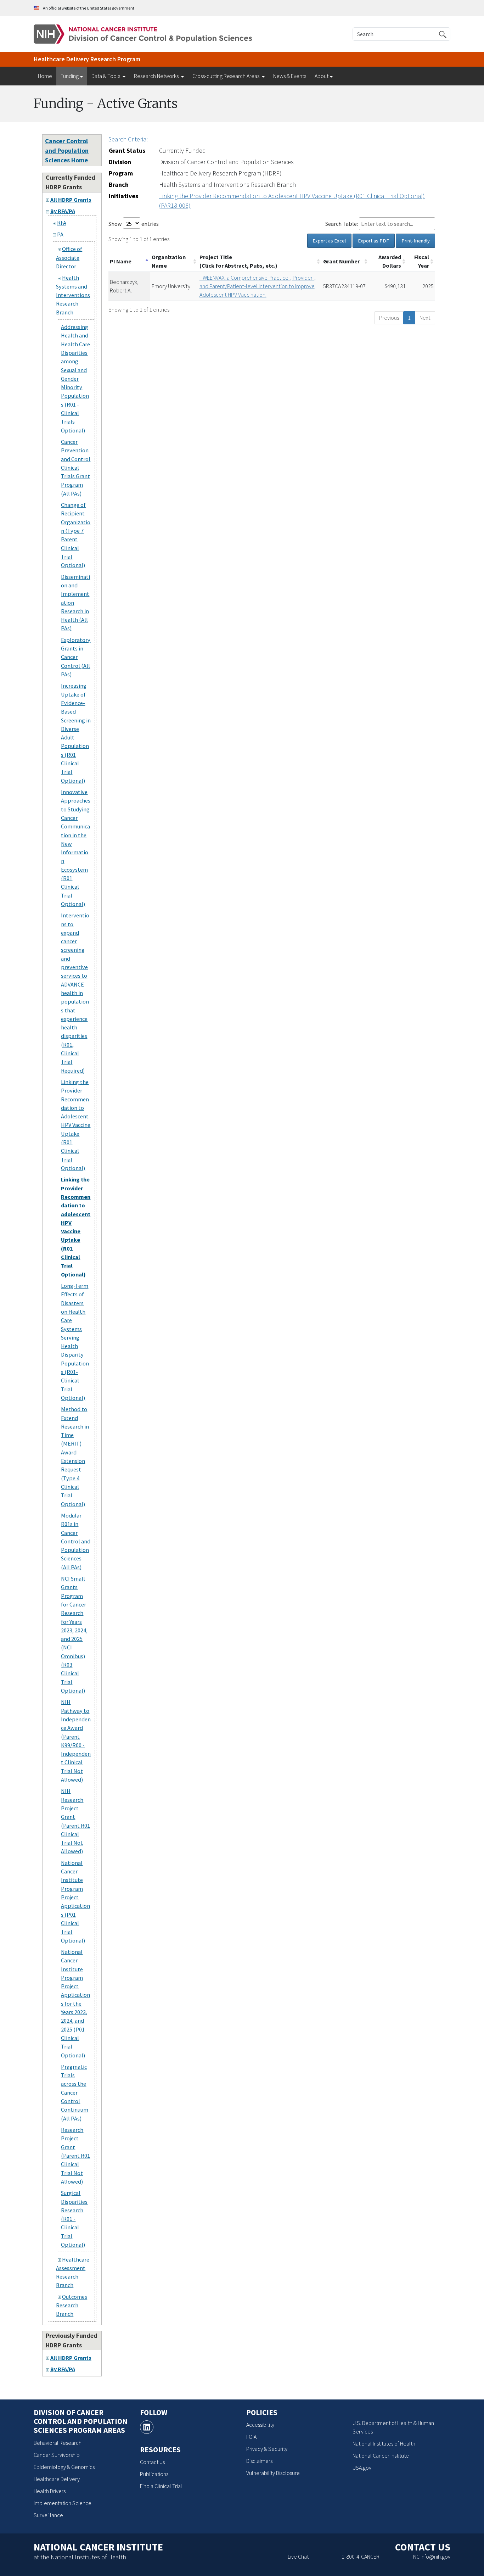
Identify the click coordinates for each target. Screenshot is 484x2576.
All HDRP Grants (71, 200)
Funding (70, 76)
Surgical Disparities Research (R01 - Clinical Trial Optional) (74, 2219)
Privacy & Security (267, 2449)
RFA (62, 223)
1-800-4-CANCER (361, 2557)
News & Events (290, 76)
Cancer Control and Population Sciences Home (67, 150)
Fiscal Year (422, 261)
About (322, 76)
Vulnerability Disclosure (273, 2473)
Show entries (134, 224)
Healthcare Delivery (57, 2479)
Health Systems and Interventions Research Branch (73, 295)
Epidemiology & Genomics (64, 2467)
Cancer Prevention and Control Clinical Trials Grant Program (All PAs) (76, 468)
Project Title (238, 261)
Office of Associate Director (69, 258)
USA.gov (362, 2468)
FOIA (251, 2437)
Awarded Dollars (390, 261)
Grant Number (341, 261)
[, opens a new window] (147, 2427)
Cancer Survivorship (57, 2455)
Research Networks (157, 76)
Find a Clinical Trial (161, 2486)
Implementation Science (63, 2503)
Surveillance (48, 2515)
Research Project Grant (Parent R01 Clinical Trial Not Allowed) (75, 2156)
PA (60, 234)
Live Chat (298, 2557)
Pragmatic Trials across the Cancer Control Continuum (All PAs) (75, 2092)
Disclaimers (259, 2461)
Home (45, 76)
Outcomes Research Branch (72, 2305)
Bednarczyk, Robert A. (124, 286)
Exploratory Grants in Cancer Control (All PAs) (76, 657)
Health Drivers (50, 2491)
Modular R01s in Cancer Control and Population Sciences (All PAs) (76, 1541)
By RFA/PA (63, 211)
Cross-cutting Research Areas (226, 76)
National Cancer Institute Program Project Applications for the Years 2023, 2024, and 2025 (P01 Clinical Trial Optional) (75, 2004)
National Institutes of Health (384, 2443)
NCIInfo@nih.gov (432, 2557)
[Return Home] (143, 33)
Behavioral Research (58, 2443)
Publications (154, 2474)
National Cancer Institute (381, 2455)
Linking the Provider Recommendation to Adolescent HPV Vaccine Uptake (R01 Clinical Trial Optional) (76, 1125)
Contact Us (152, 2462)
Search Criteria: (128, 139)
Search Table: (342, 224)
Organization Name (169, 261)
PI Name (121, 261)
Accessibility (260, 2425)
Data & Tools (106, 76)
